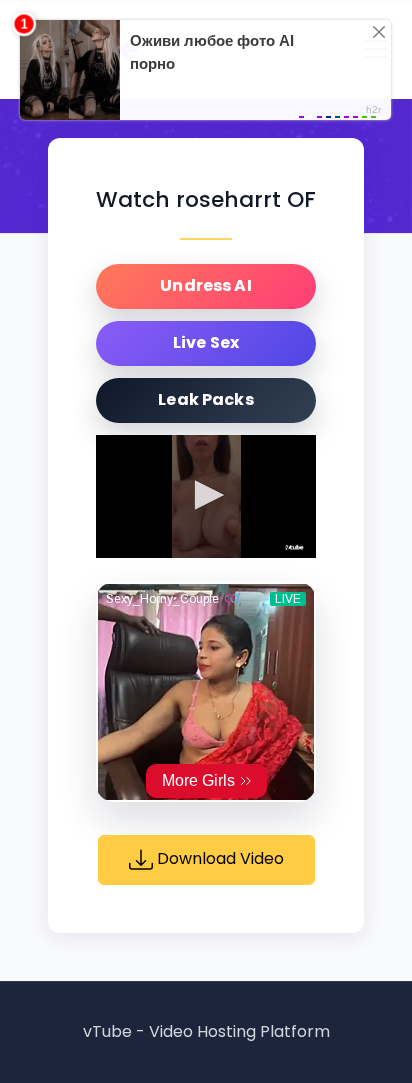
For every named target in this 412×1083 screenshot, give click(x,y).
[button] (206, 495)
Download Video (218, 859)
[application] (206, 497)
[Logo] (294, 547)
